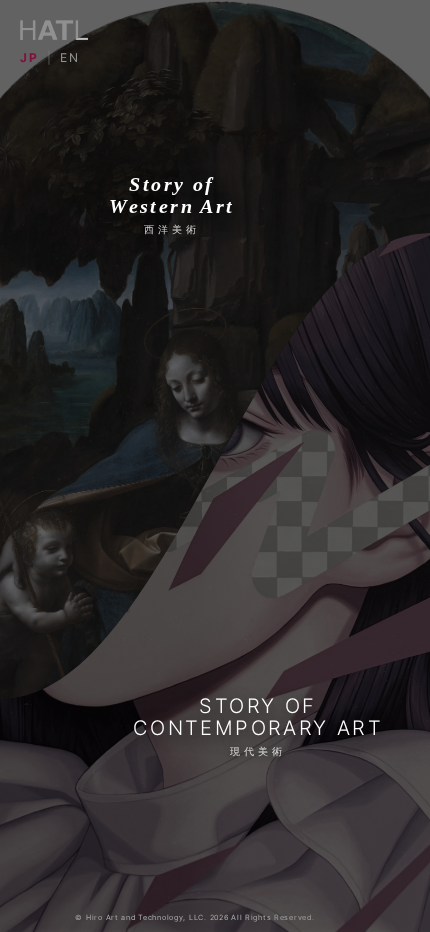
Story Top (215, 483)
